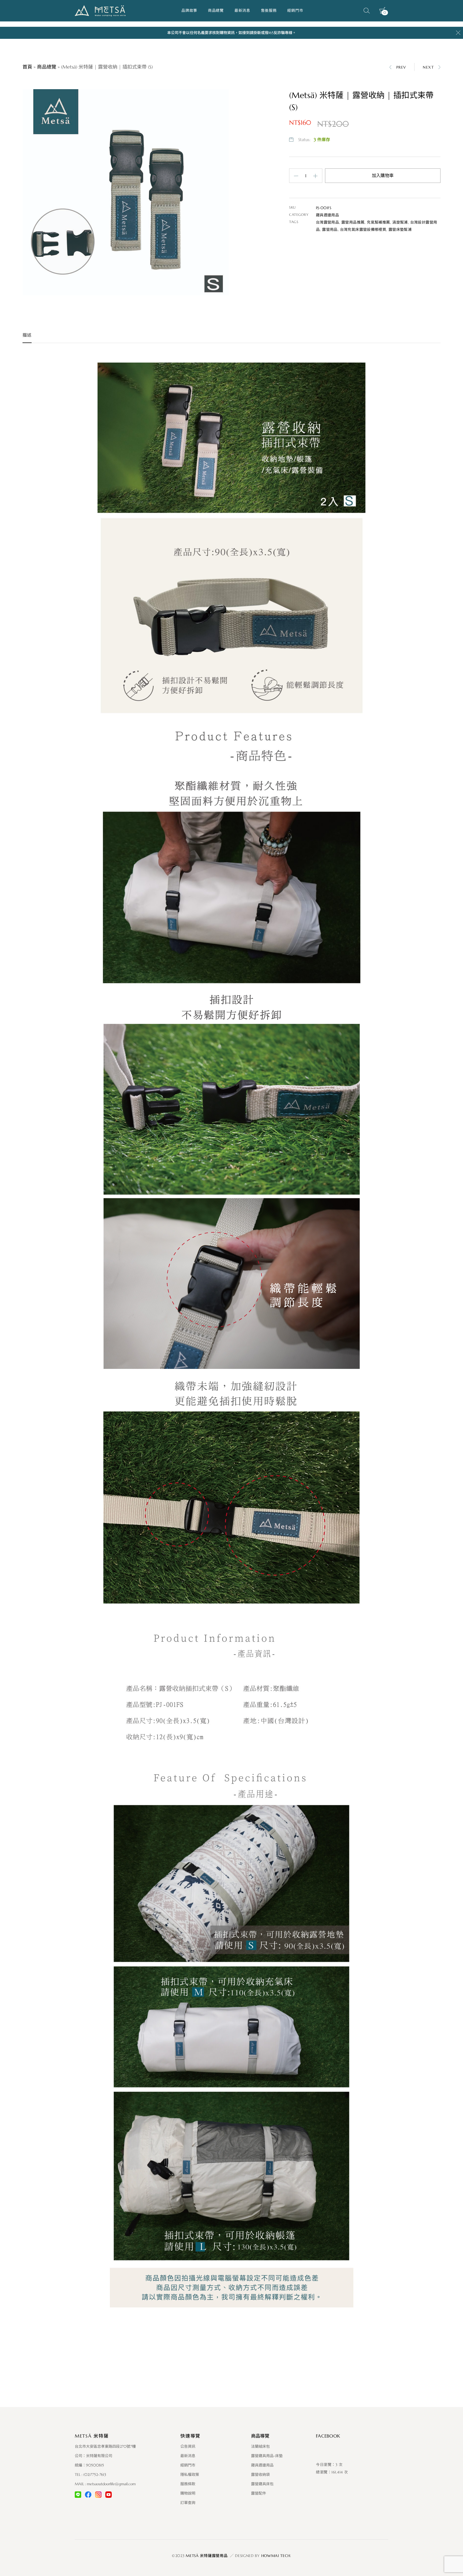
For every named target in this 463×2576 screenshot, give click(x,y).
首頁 (27, 67)
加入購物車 (383, 176)
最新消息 (242, 10)
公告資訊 (188, 2446)
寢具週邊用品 (327, 215)
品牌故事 (189, 10)
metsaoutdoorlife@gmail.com (111, 2484)
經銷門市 (295, 10)
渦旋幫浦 (400, 222)
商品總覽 (216, 10)
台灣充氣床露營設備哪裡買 (363, 229)
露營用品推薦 (353, 222)
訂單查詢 (188, 2503)
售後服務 (269, 10)
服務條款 (188, 2484)
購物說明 (188, 2493)
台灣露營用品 (327, 222)
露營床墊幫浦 (400, 229)
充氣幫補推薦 (378, 222)
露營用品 (330, 229)
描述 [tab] (27, 335)
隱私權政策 (190, 2475)
